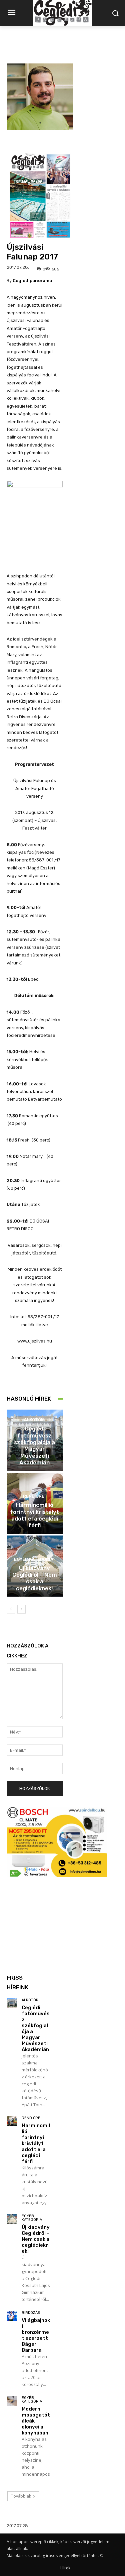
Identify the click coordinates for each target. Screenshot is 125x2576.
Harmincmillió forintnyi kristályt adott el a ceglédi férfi (34, 1515)
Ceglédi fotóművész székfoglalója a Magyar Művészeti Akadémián (34, 1445)
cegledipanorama (32, 281)
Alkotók (34, 1420)
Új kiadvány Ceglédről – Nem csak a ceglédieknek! (35, 1578)
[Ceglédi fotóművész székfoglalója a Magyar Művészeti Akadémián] (12, 2003)
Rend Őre (34, 1496)
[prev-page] (11, 1609)
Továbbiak (21, 2496)
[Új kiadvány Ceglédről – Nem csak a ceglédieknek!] (12, 2219)
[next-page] (21, 1609)
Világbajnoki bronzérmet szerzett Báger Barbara (36, 2335)
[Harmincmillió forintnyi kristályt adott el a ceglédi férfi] (12, 2121)
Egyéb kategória (34, 1559)
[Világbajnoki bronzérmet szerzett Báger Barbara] (12, 2316)
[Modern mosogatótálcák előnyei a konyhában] (12, 2401)
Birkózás (31, 2313)
